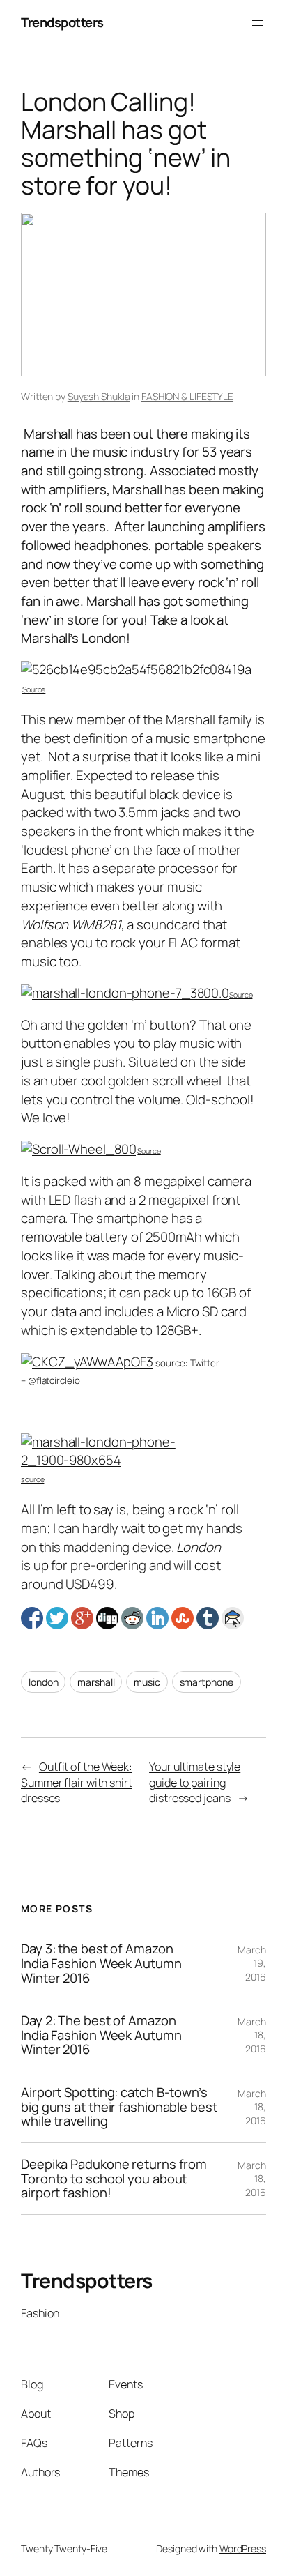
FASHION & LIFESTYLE (187, 396)
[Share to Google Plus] (82, 1618)
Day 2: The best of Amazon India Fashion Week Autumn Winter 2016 (101, 2035)
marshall (96, 1682)
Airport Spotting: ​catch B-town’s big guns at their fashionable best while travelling (119, 2107)
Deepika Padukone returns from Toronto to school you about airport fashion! (114, 2179)
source (32, 1479)
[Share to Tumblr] (208, 1618)
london (43, 1682)
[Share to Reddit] (132, 1618)
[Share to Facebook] (32, 1618)
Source (34, 689)
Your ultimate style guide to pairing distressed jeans (195, 1782)
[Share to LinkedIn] (157, 1618)
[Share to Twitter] (57, 1618)
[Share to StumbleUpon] (183, 1618)
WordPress (243, 2548)
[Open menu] (258, 23)
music (147, 1682)
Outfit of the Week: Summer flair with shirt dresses (77, 1782)
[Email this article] (233, 1618)
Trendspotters (62, 22)
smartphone (207, 1682)
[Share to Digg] (107, 1618)
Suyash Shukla (99, 396)
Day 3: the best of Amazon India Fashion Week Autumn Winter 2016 (101, 1963)
